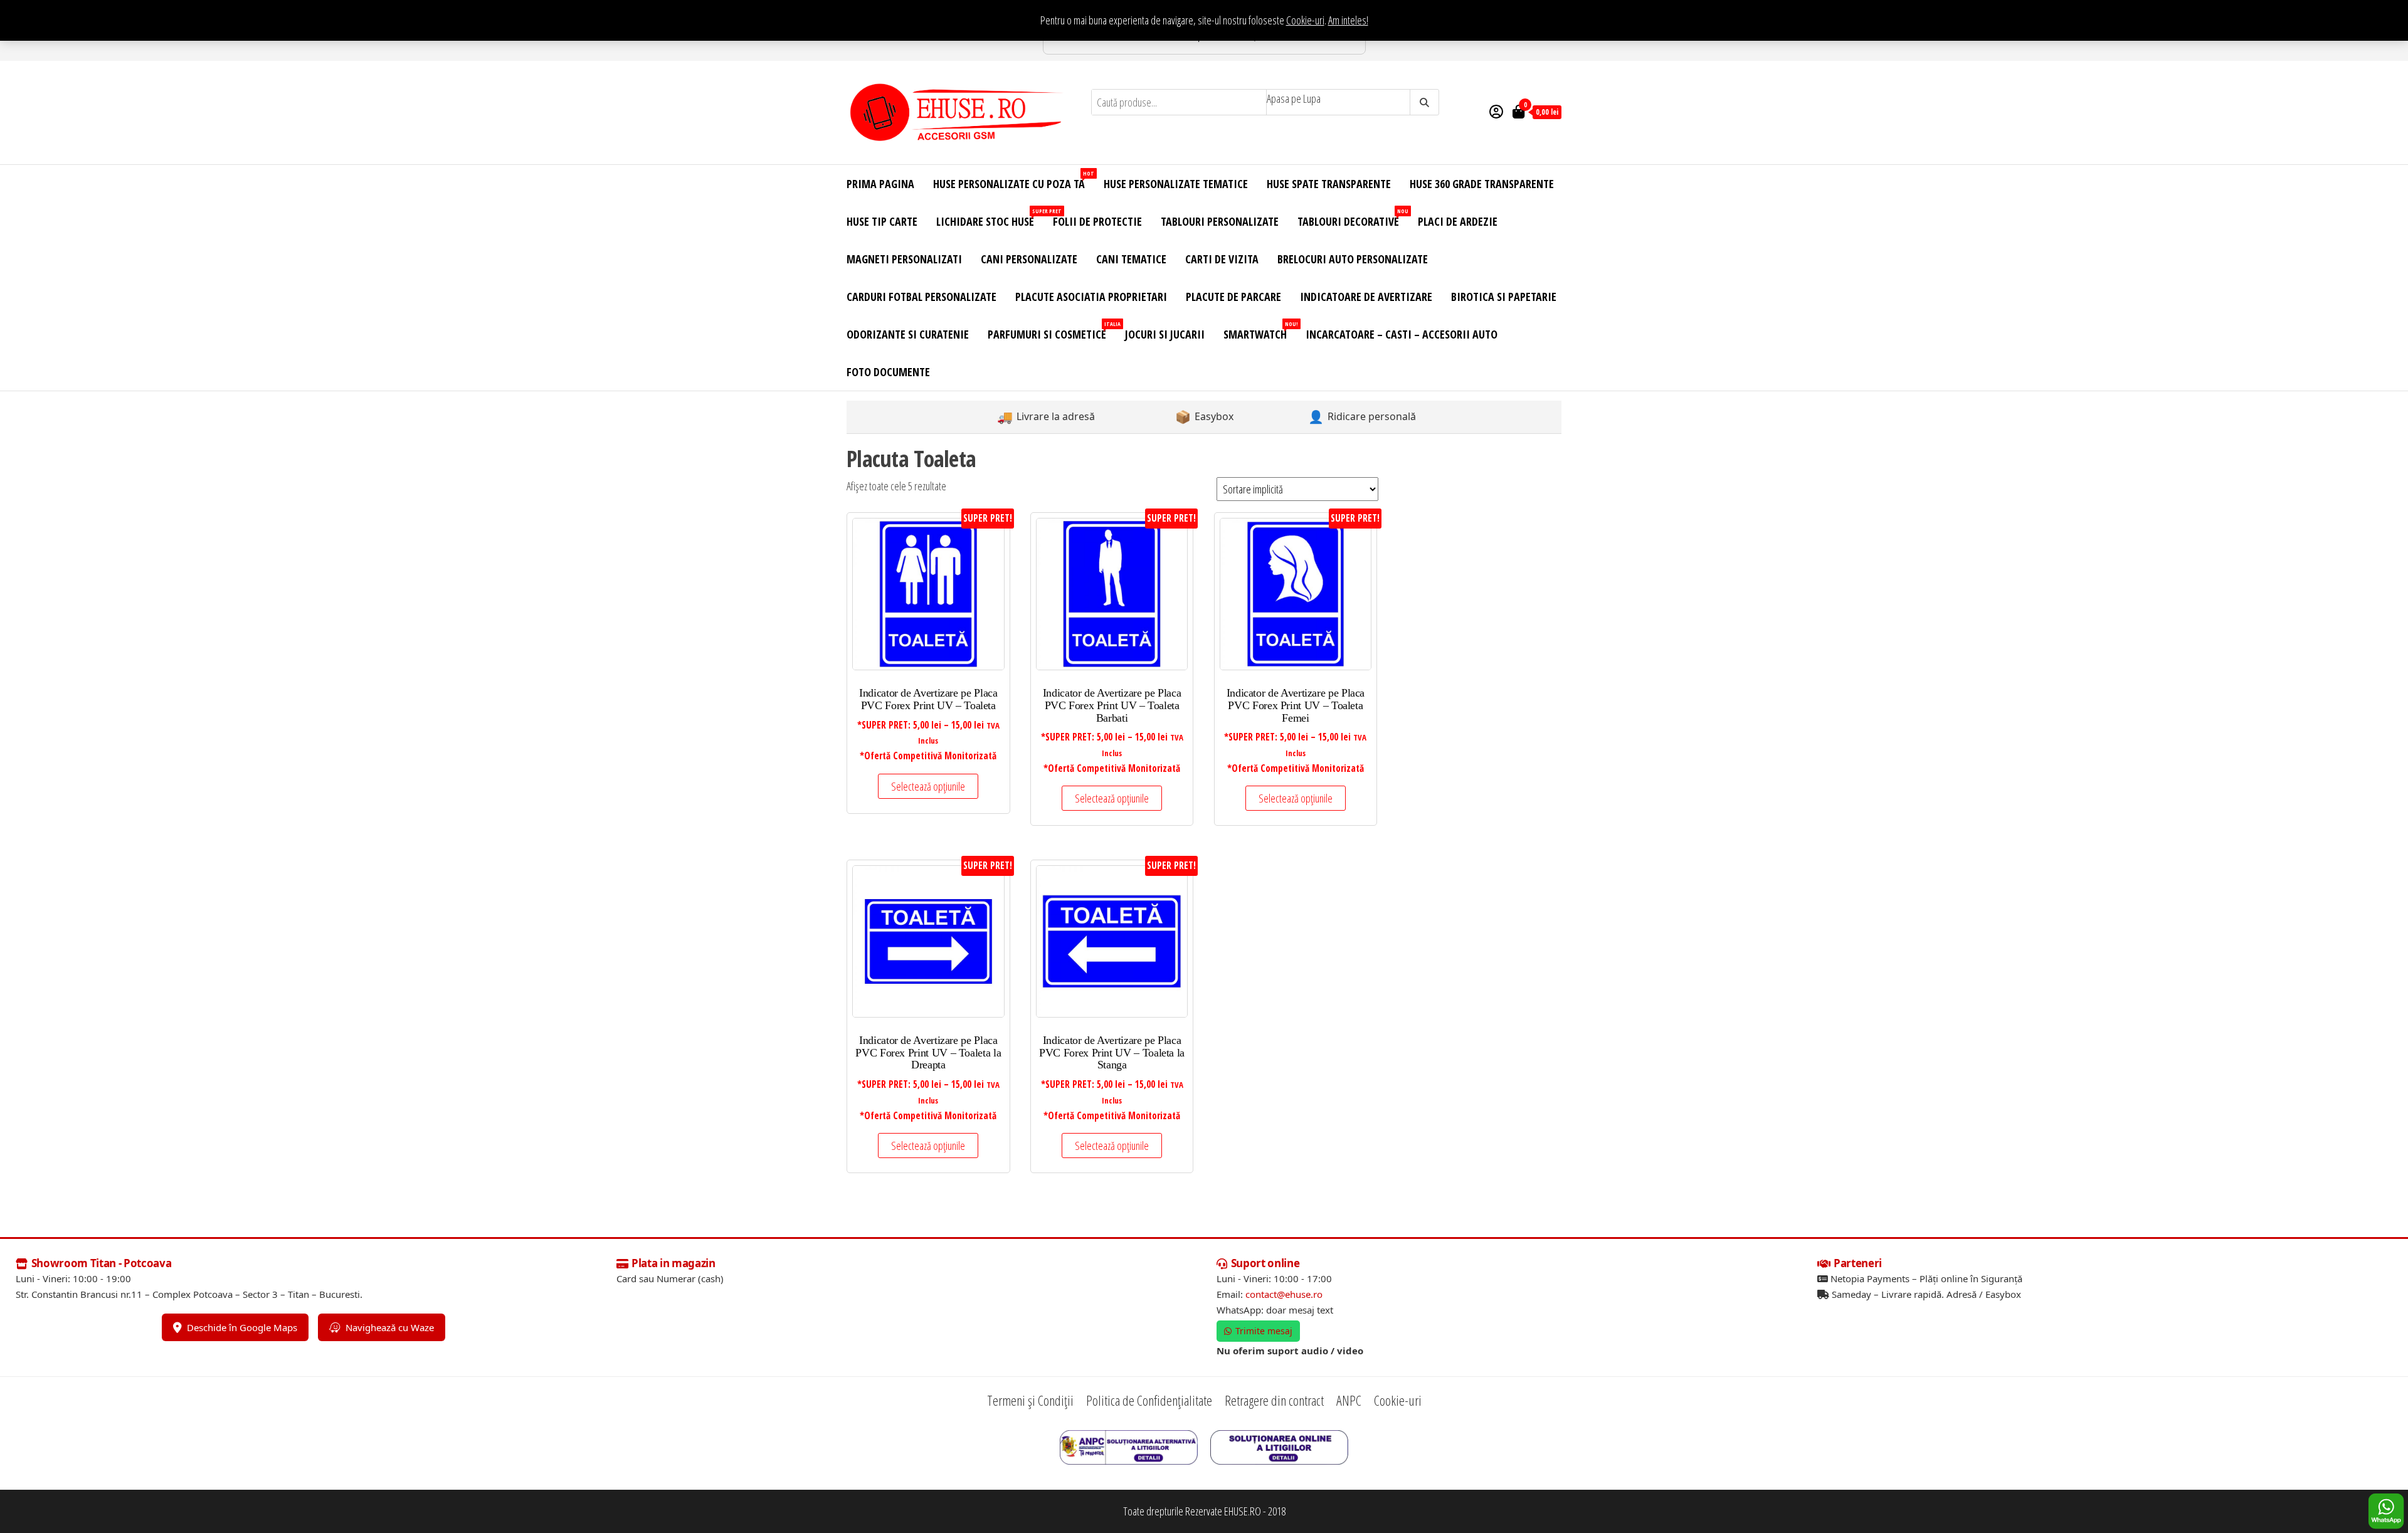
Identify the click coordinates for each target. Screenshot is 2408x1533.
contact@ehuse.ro (1284, 1294)
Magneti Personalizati (904, 259)
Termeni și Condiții (1030, 1400)
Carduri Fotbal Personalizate (921, 297)
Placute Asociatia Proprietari (1091, 297)
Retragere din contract (1274, 1400)
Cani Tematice (1131, 259)
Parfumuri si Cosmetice (1052, 331)
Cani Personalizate (1029, 259)
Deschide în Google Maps (242, 1327)
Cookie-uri (1305, 20)
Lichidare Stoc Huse (990, 218)
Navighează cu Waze (390, 1327)
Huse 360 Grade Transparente (1482, 184)
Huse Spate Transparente (1329, 184)
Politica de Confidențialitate (1149, 1400)
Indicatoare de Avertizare (1366, 297)
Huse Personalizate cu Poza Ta (1014, 180)
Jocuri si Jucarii (1165, 334)
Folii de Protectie (1097, 221)
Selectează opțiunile (928, 786)
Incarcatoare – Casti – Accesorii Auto (1402, 334)
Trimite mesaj (1264, 1331)
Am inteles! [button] (1348, 20)
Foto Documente (888, 372)
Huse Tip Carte (882, 221)
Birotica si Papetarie (1504, 297)
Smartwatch (1260, 331)
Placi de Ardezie (1458, 221)
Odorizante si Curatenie (908, 334)
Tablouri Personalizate (1220, 221)
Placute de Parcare (1233, 297)
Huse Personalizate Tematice (1176, 184)
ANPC (1349, 1400)
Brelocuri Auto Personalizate (1353, 259)
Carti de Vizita (1222, 259)
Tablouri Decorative (1353, 218)
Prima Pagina (880, 184)
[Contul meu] (1496, 111)
